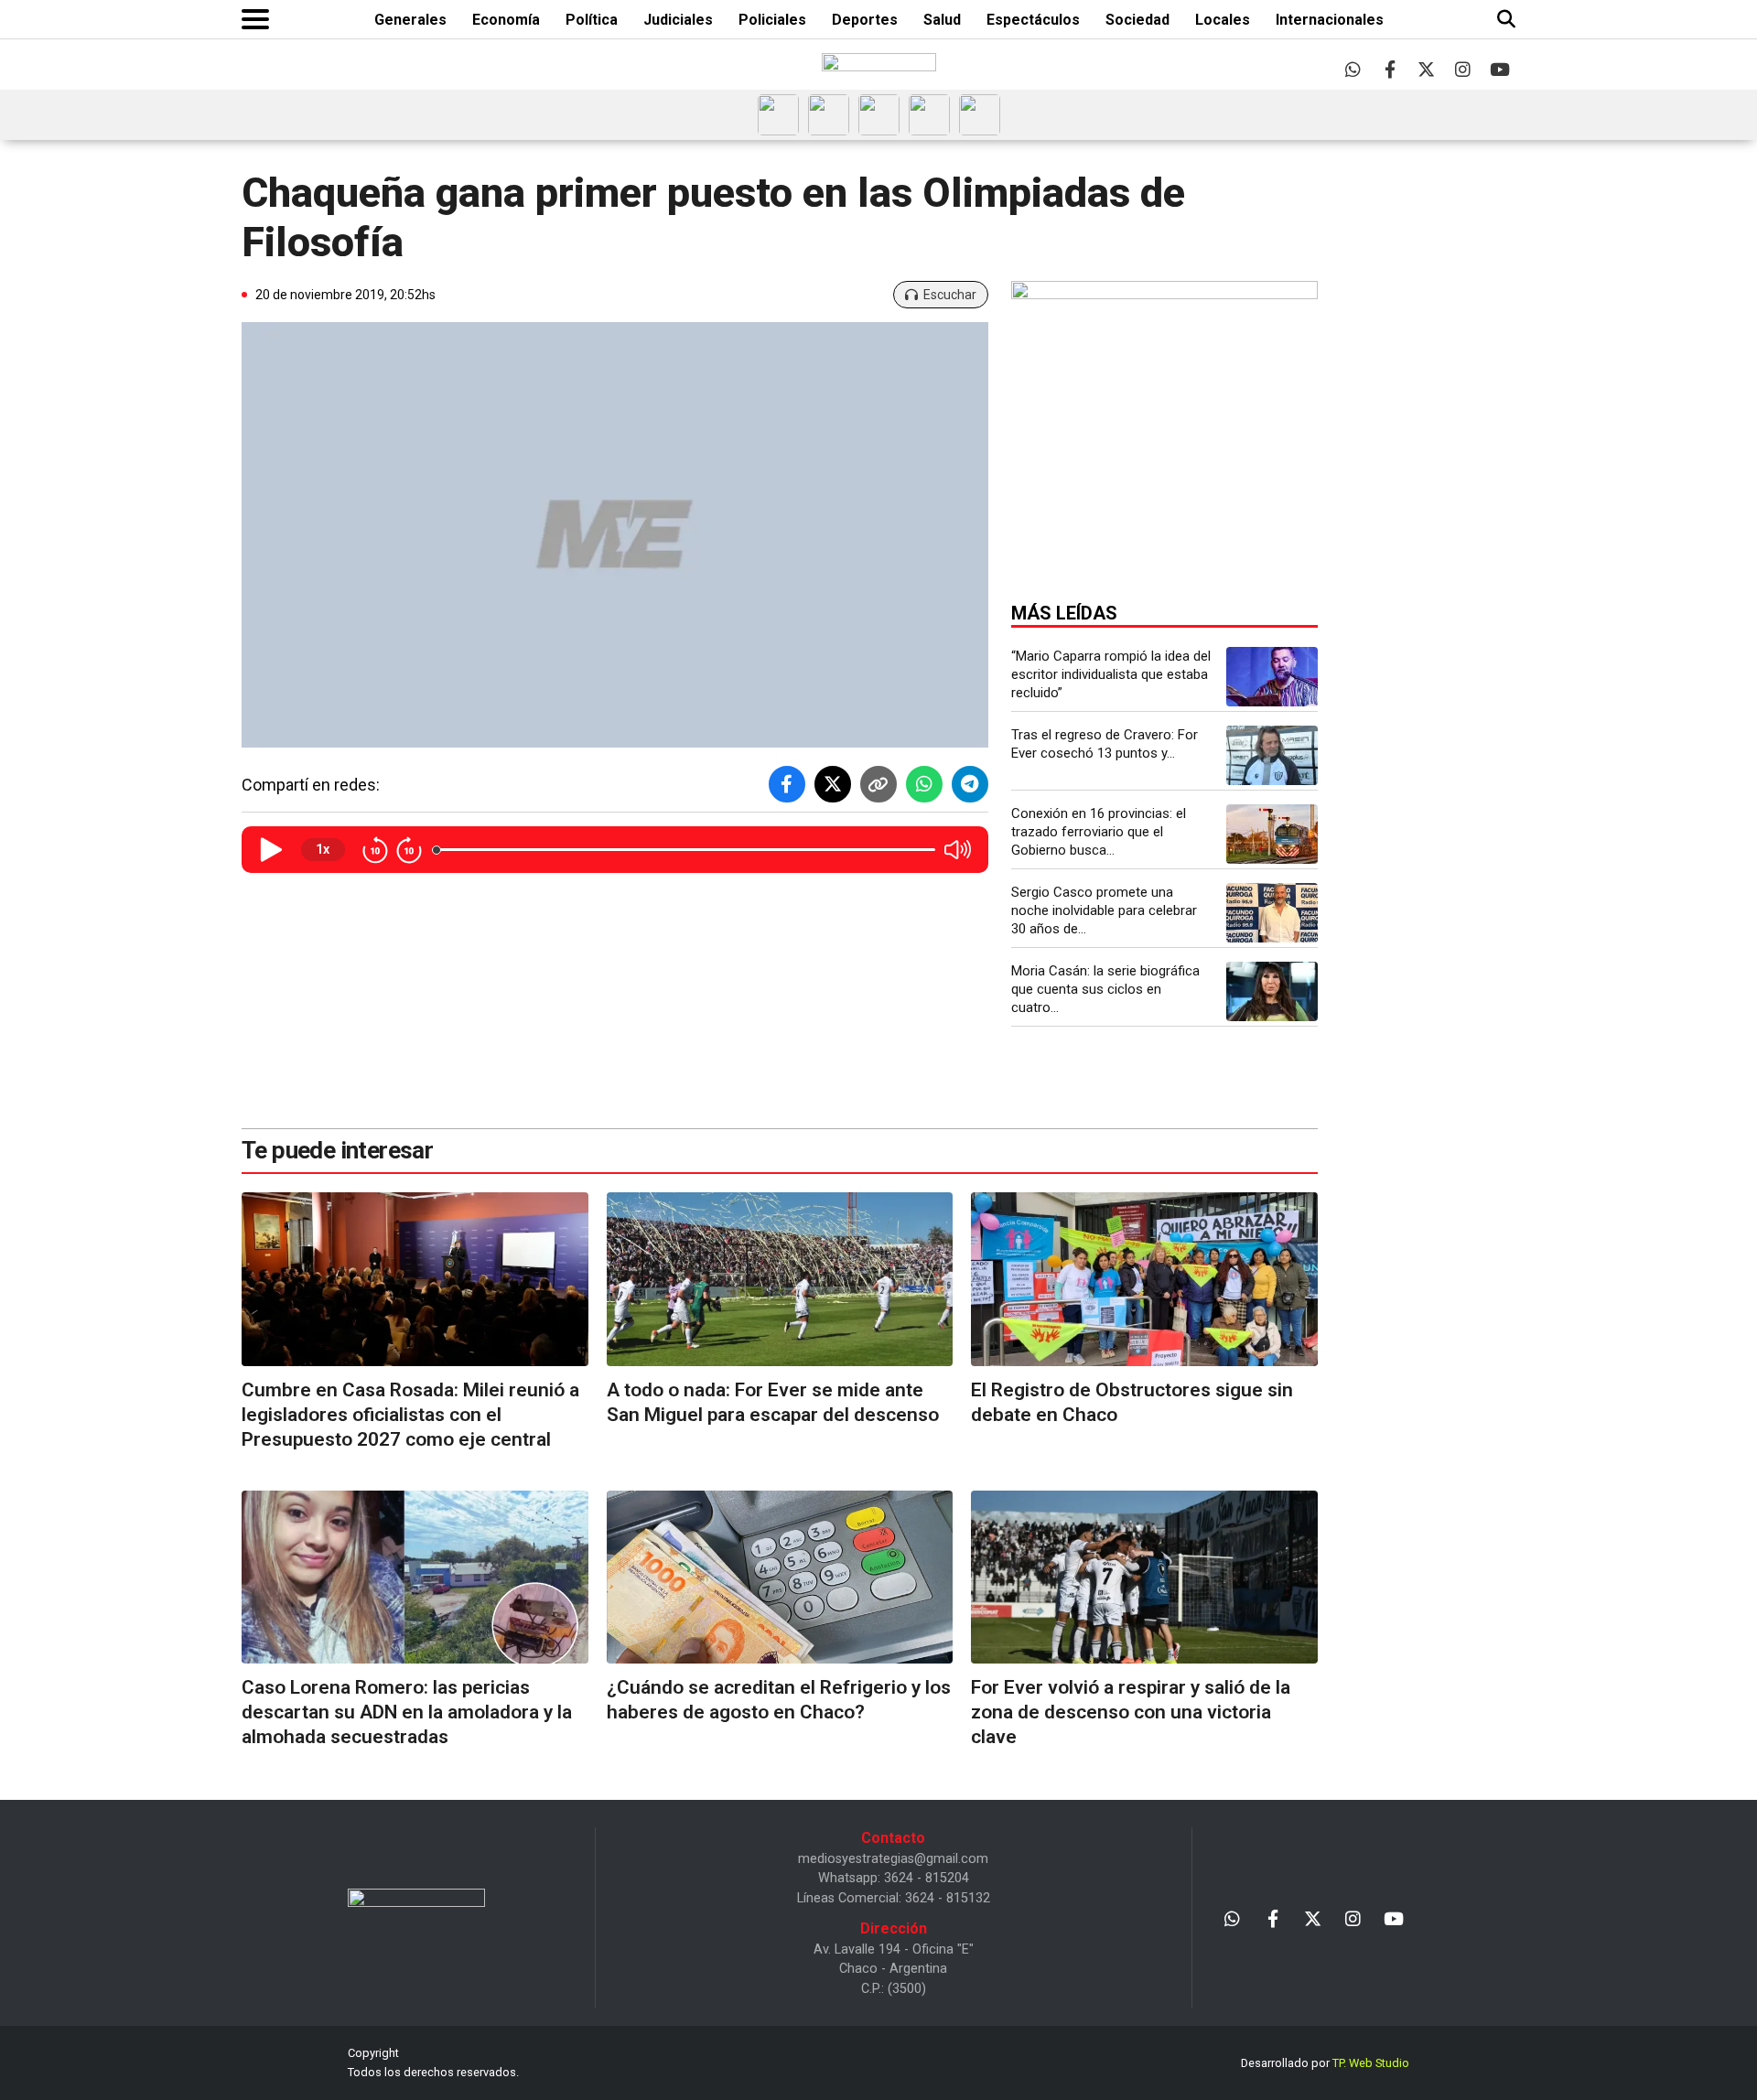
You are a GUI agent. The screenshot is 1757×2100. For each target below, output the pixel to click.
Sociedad (1137, 20)
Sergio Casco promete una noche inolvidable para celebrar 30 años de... (1104, 910)
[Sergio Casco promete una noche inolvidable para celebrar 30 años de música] (1272, 913)
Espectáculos (1033, 20)
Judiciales (678, 20)
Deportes (865, 20)
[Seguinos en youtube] (1499, 69)
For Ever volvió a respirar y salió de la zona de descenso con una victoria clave (1131, 1712)
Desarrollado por (1325, 2063)
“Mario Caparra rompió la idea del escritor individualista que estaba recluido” (1111, 674)
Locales (1223, 20)
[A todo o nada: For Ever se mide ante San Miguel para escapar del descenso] (780, 1279)
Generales (410, 20)
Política (592, 20)
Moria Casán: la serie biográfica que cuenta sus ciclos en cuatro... (1105, 989)
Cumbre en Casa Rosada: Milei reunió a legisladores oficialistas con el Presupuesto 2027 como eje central (410, 1415)
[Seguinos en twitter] (1426, 69)
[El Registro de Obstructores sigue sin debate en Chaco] (1144, 1279)
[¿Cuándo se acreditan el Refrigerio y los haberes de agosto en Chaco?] (780, 1577)
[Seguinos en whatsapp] (1353, 69)
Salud (942, 20)
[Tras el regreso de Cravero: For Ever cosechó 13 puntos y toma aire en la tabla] (1272, 755)
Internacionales (1330, 20)
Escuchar (950, 295)
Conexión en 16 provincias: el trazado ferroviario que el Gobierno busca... (1099, 832)
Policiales (772, 20)
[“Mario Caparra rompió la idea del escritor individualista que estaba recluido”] (1272, 677)
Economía (506, 20)
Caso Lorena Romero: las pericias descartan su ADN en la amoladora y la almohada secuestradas (407, 1712)
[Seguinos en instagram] (1463, 69)
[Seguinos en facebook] (1390, 69)
